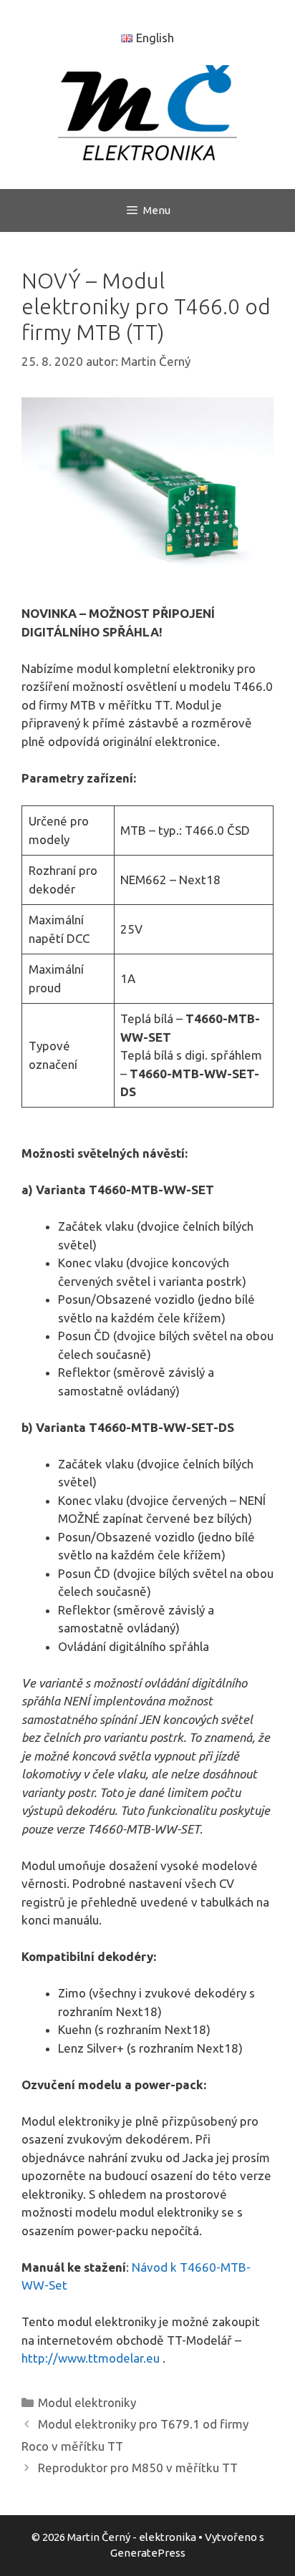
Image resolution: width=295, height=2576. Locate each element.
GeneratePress (148, 2553)
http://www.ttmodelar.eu (91, 2358)
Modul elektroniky (87, 2402)
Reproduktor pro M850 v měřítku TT (138, 2468)
